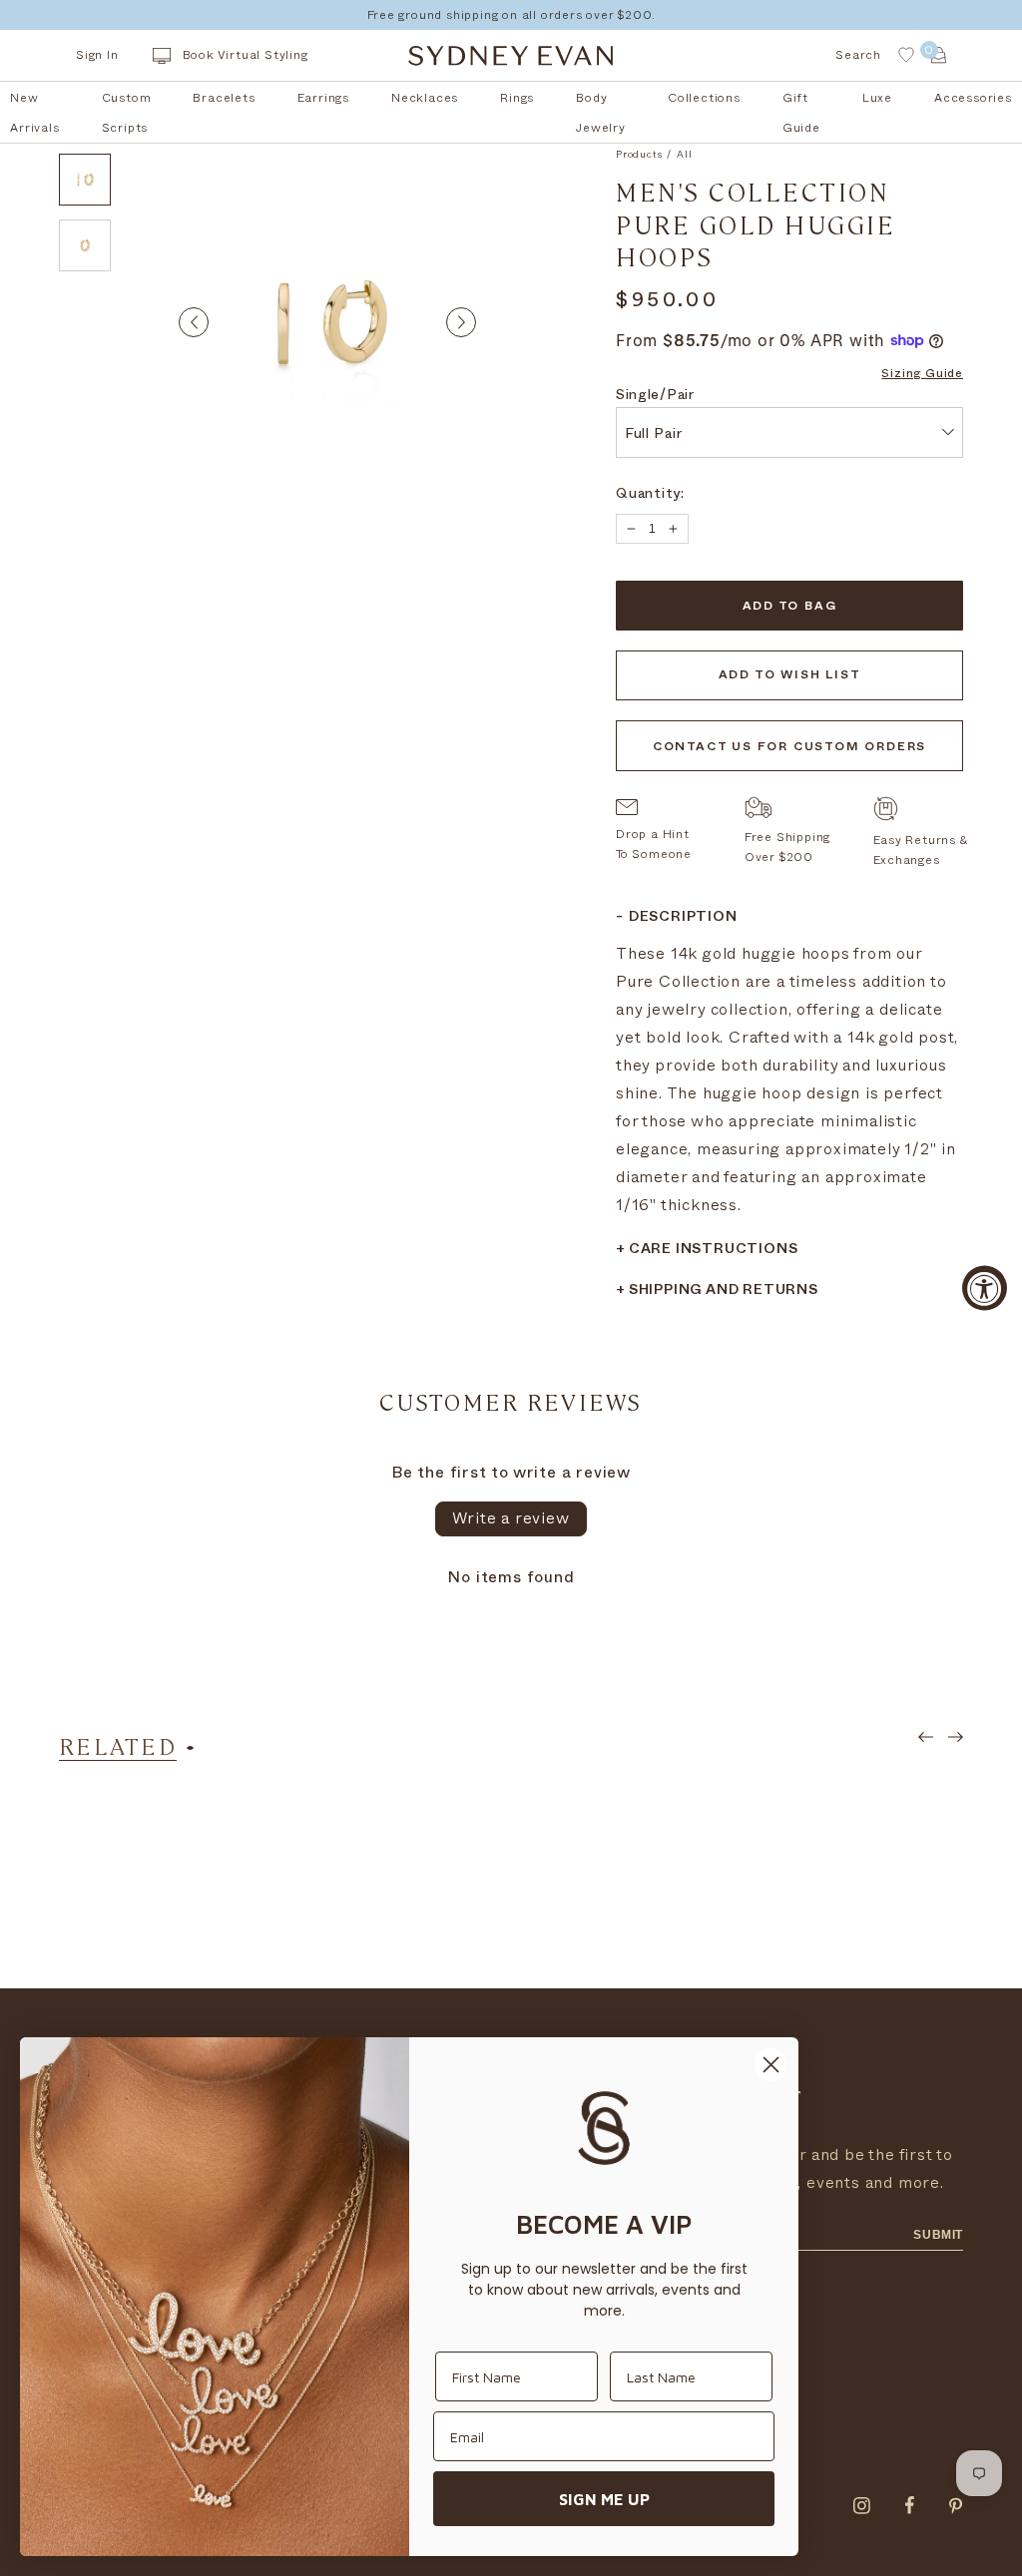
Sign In (97, 55)
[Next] (461, 322)
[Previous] (194, 322)
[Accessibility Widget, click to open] (985, 1288)
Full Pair (653, 435)
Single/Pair (655, 397)
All (684, 155)
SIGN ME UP (604, 2499)
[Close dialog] (771, 2065)
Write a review (511, 1518)
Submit (938, 2235)
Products (639, 155)
